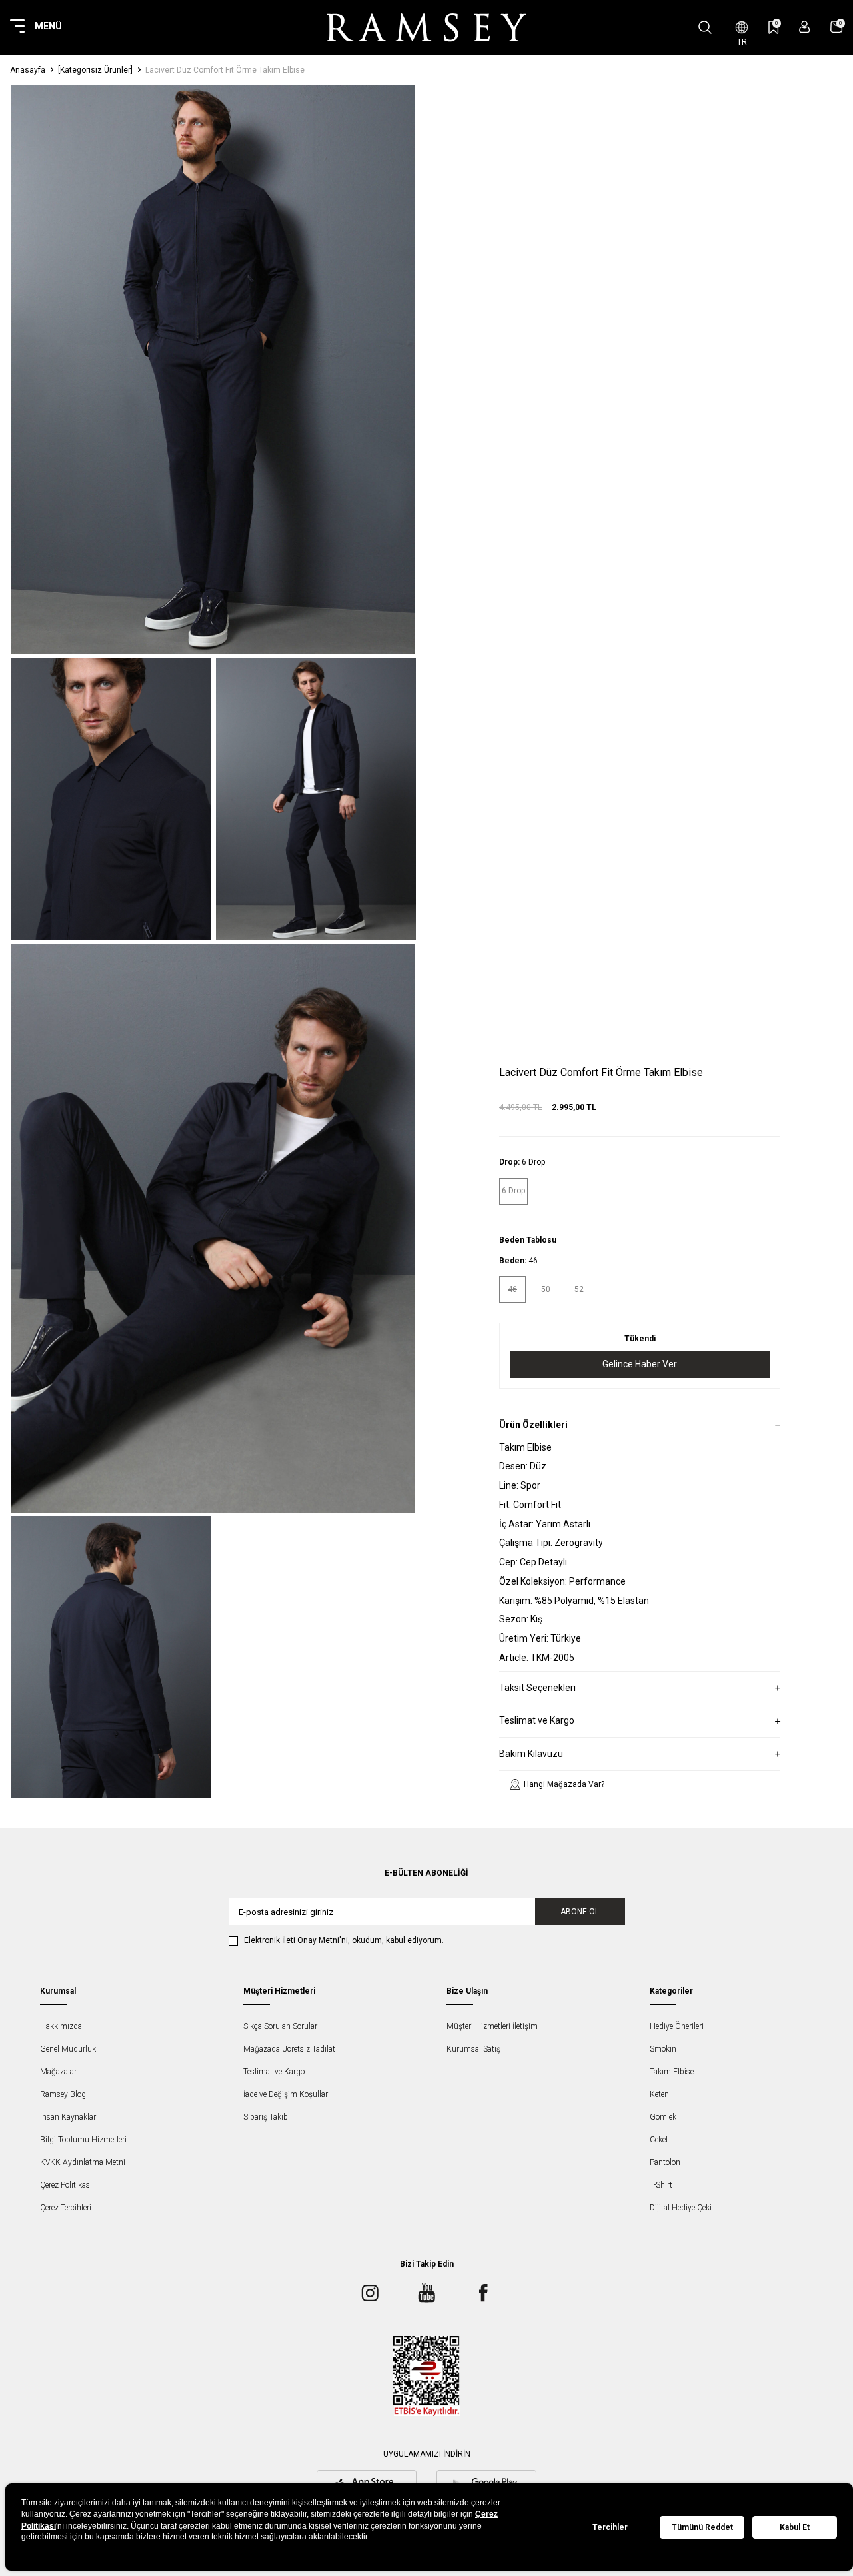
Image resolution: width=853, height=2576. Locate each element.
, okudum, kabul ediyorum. (344, 1940)
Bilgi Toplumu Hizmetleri (83, 2140)
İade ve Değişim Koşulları (287, 2094)
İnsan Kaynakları (69, 2117)
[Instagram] (370, 2293)
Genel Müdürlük (68, 2049)
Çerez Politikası (66, 2185)
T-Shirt (661, 2185)
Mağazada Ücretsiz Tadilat (289, 2049)
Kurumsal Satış (473, 2049)
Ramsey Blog (63, 2094)
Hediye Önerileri (677, 2026)
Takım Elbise (672, 2072)
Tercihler (610, 2527)
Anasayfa (28, 70)
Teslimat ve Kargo (274, 2072)
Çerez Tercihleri (66, 2208)
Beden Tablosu (528, 1239)
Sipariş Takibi (267, 2117)
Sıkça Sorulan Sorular (280, 2026)
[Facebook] (483, 2293)
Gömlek (663, 2117)
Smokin (663, 2049)
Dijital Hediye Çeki (681, 2208)
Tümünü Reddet (702, 2527)
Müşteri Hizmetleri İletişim (492, 2026)
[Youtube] (426, 2293)
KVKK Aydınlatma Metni (83, 2162)
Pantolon (665, 2162)
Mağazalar (58, 2072)
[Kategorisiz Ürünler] (95, 70)
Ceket (659, 2140)
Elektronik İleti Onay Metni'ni (296, 1940)
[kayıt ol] (805, 27)
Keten (659, 2094)
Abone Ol (580, 1912)
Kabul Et (795, 2527)
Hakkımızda (61, 2026)
